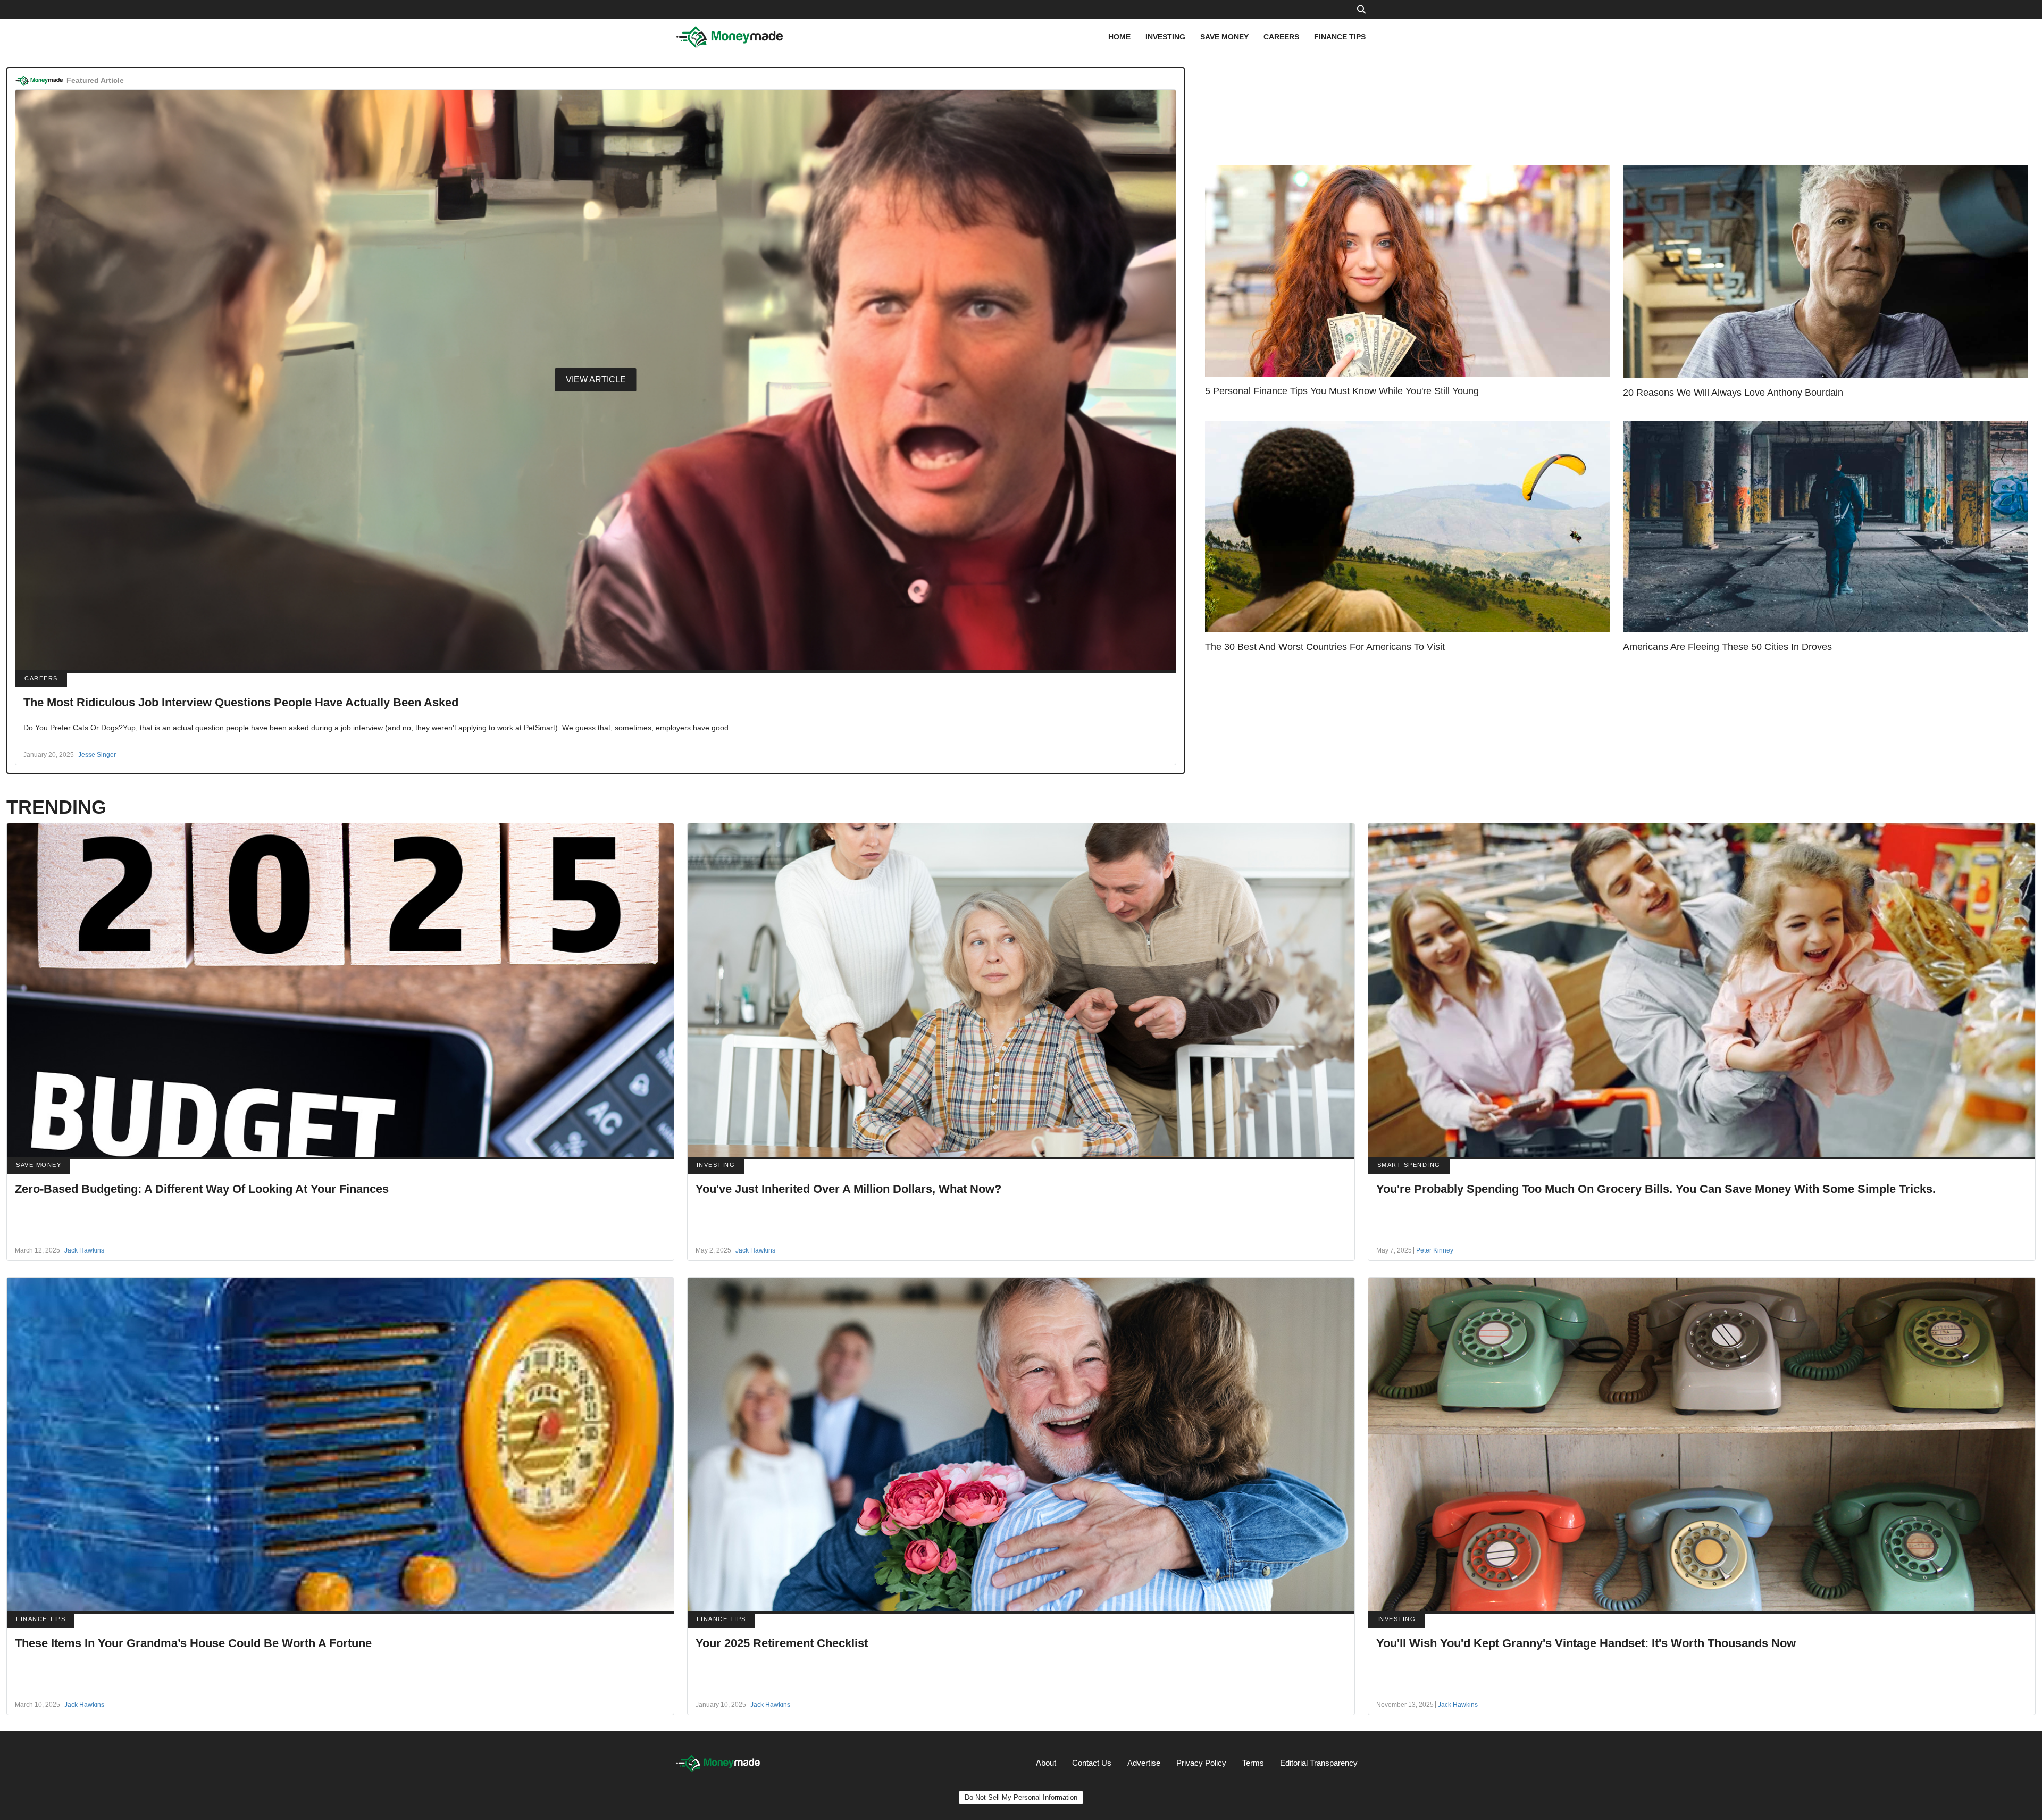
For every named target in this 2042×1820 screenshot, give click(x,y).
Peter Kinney (1435, 1250)
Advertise (1144, 1763)
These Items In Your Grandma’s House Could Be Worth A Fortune (193, 1643)
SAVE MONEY (1224, 37)
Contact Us (1092, 1763)
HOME (1119, 37)
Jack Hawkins (84, 1250)
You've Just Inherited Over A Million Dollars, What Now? (848, 1189)
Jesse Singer (97, 755)
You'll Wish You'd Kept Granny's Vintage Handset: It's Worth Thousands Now (1586, 1643)
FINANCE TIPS (1340, 37)
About (1046, 1763)
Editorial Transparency (1319, 1763)
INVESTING (1165, 37)
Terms (1253, 1763)
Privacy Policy (1201, 1763)
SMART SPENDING (1409, 1165)
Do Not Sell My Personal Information (1021, 1797)
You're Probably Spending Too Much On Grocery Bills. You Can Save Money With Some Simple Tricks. (1656, 1189)
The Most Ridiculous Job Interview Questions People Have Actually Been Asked (241, 702)
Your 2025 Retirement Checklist (782, 1643)
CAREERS (1281, 37)
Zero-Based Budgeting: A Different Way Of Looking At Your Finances (202, 1189)
